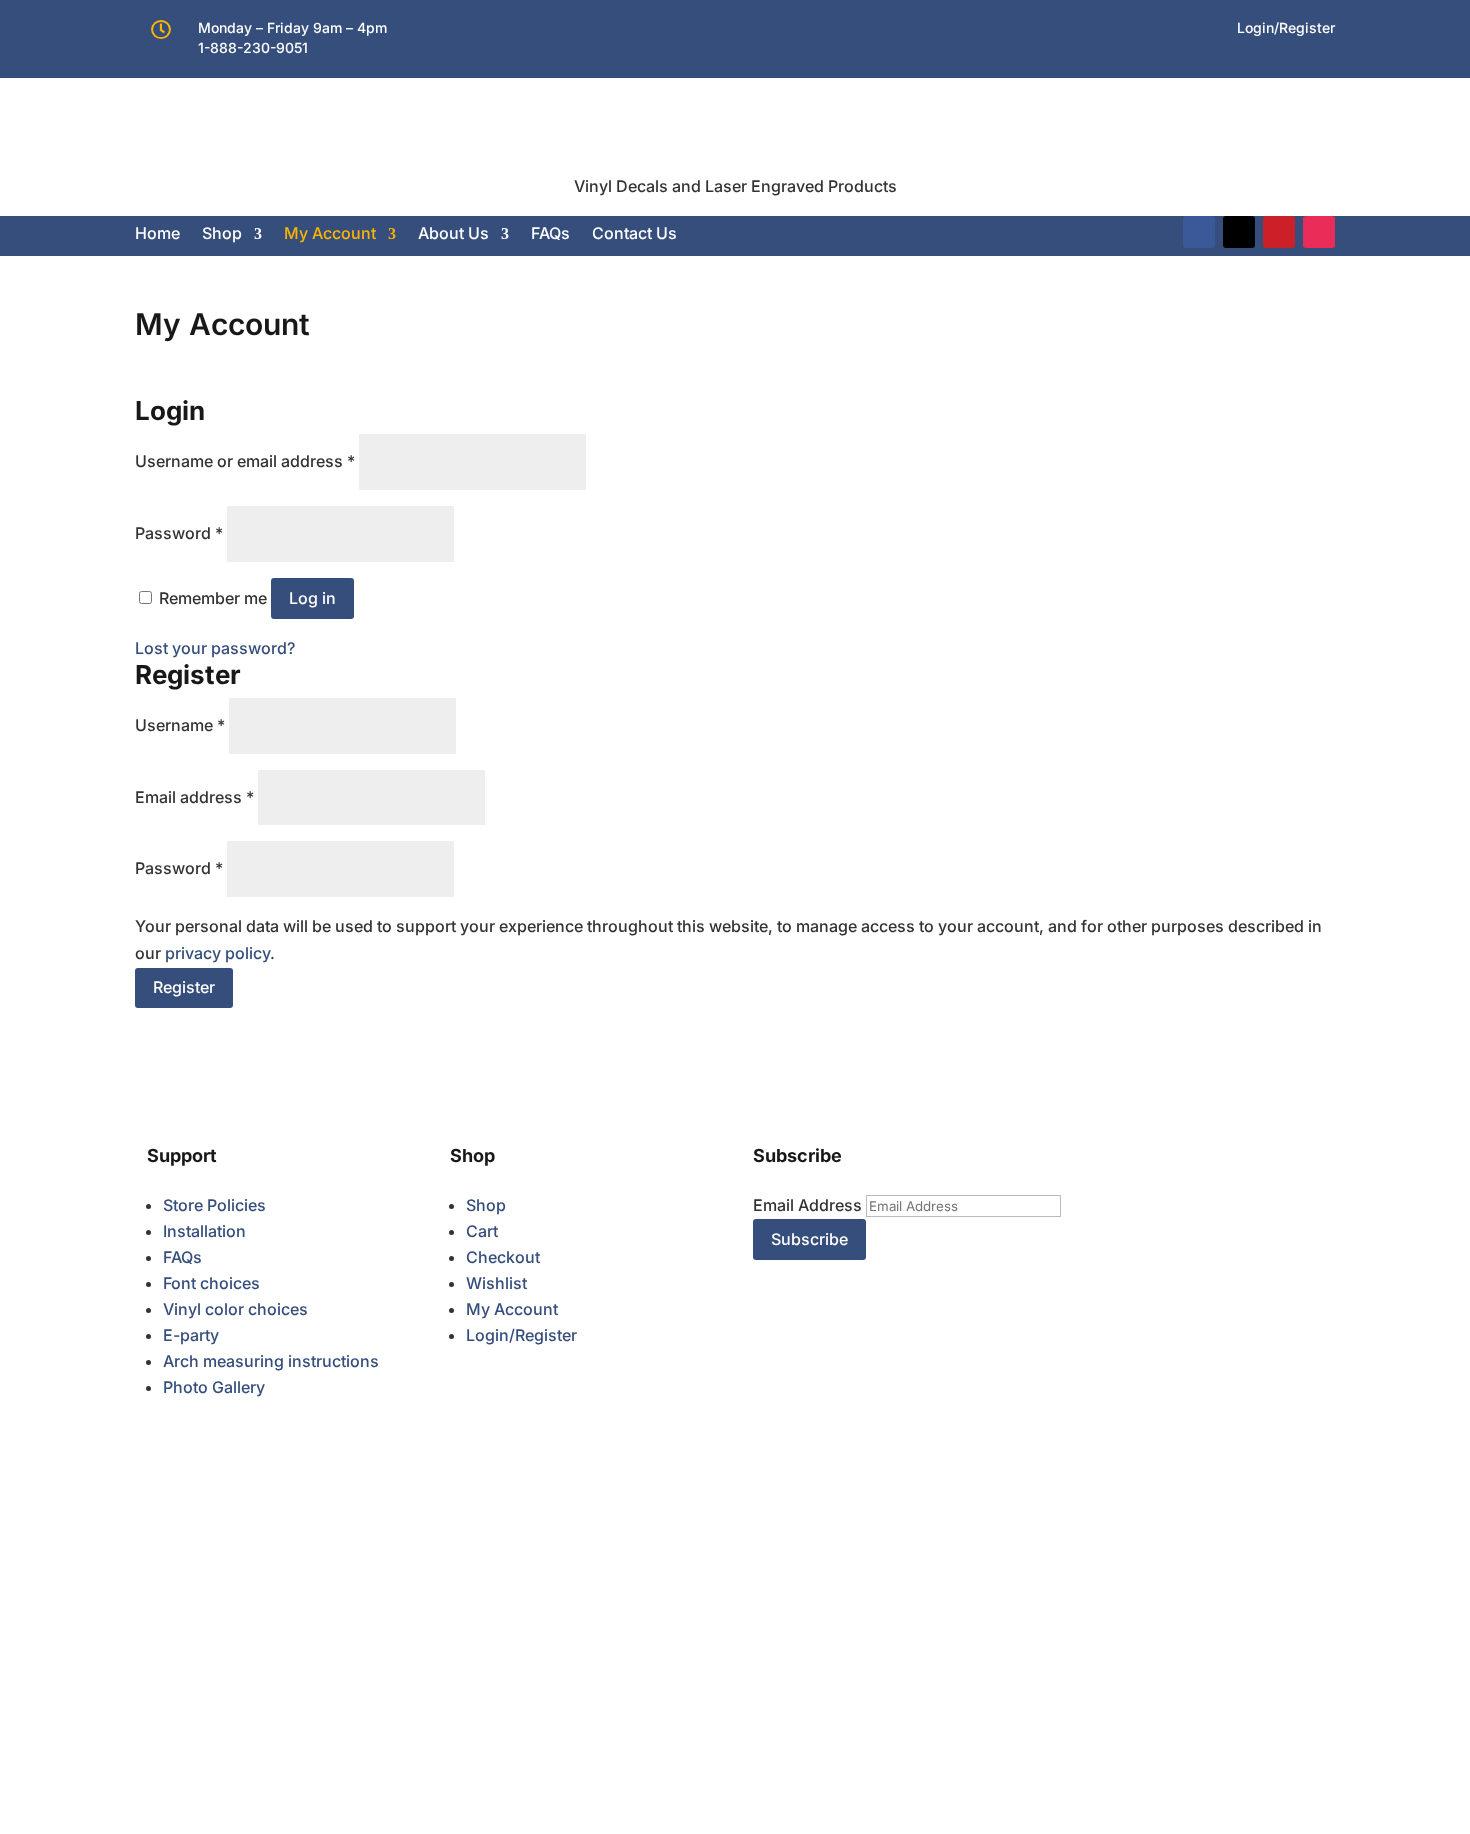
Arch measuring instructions (271, 1361)
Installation (204, 1231)
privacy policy (217, 953)
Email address (194, 797)
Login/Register (521, 1335)
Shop (222, 233)
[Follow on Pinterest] (1279, 232)
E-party (191, 1335)
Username (180, 725)
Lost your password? (215, 648)
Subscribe (809, 1239)
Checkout (503, 1257)
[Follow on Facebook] (1199, 232)
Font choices (211, 1283)
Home (157, 233)
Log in (312, 598)
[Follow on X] (1239, 232)
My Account (330, 233)
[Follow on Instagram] (1319, 232)
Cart (482, 1231)
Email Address (807, 1205)
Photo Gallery (214, 1387)
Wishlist (496, 1283)
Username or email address (245, 461)
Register (184, 987)
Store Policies (214, 1205)
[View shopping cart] (694, 233)
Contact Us (634, 233)
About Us (453, 233)
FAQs (550, 233)
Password (179, 533)
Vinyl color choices (235, 1309)
